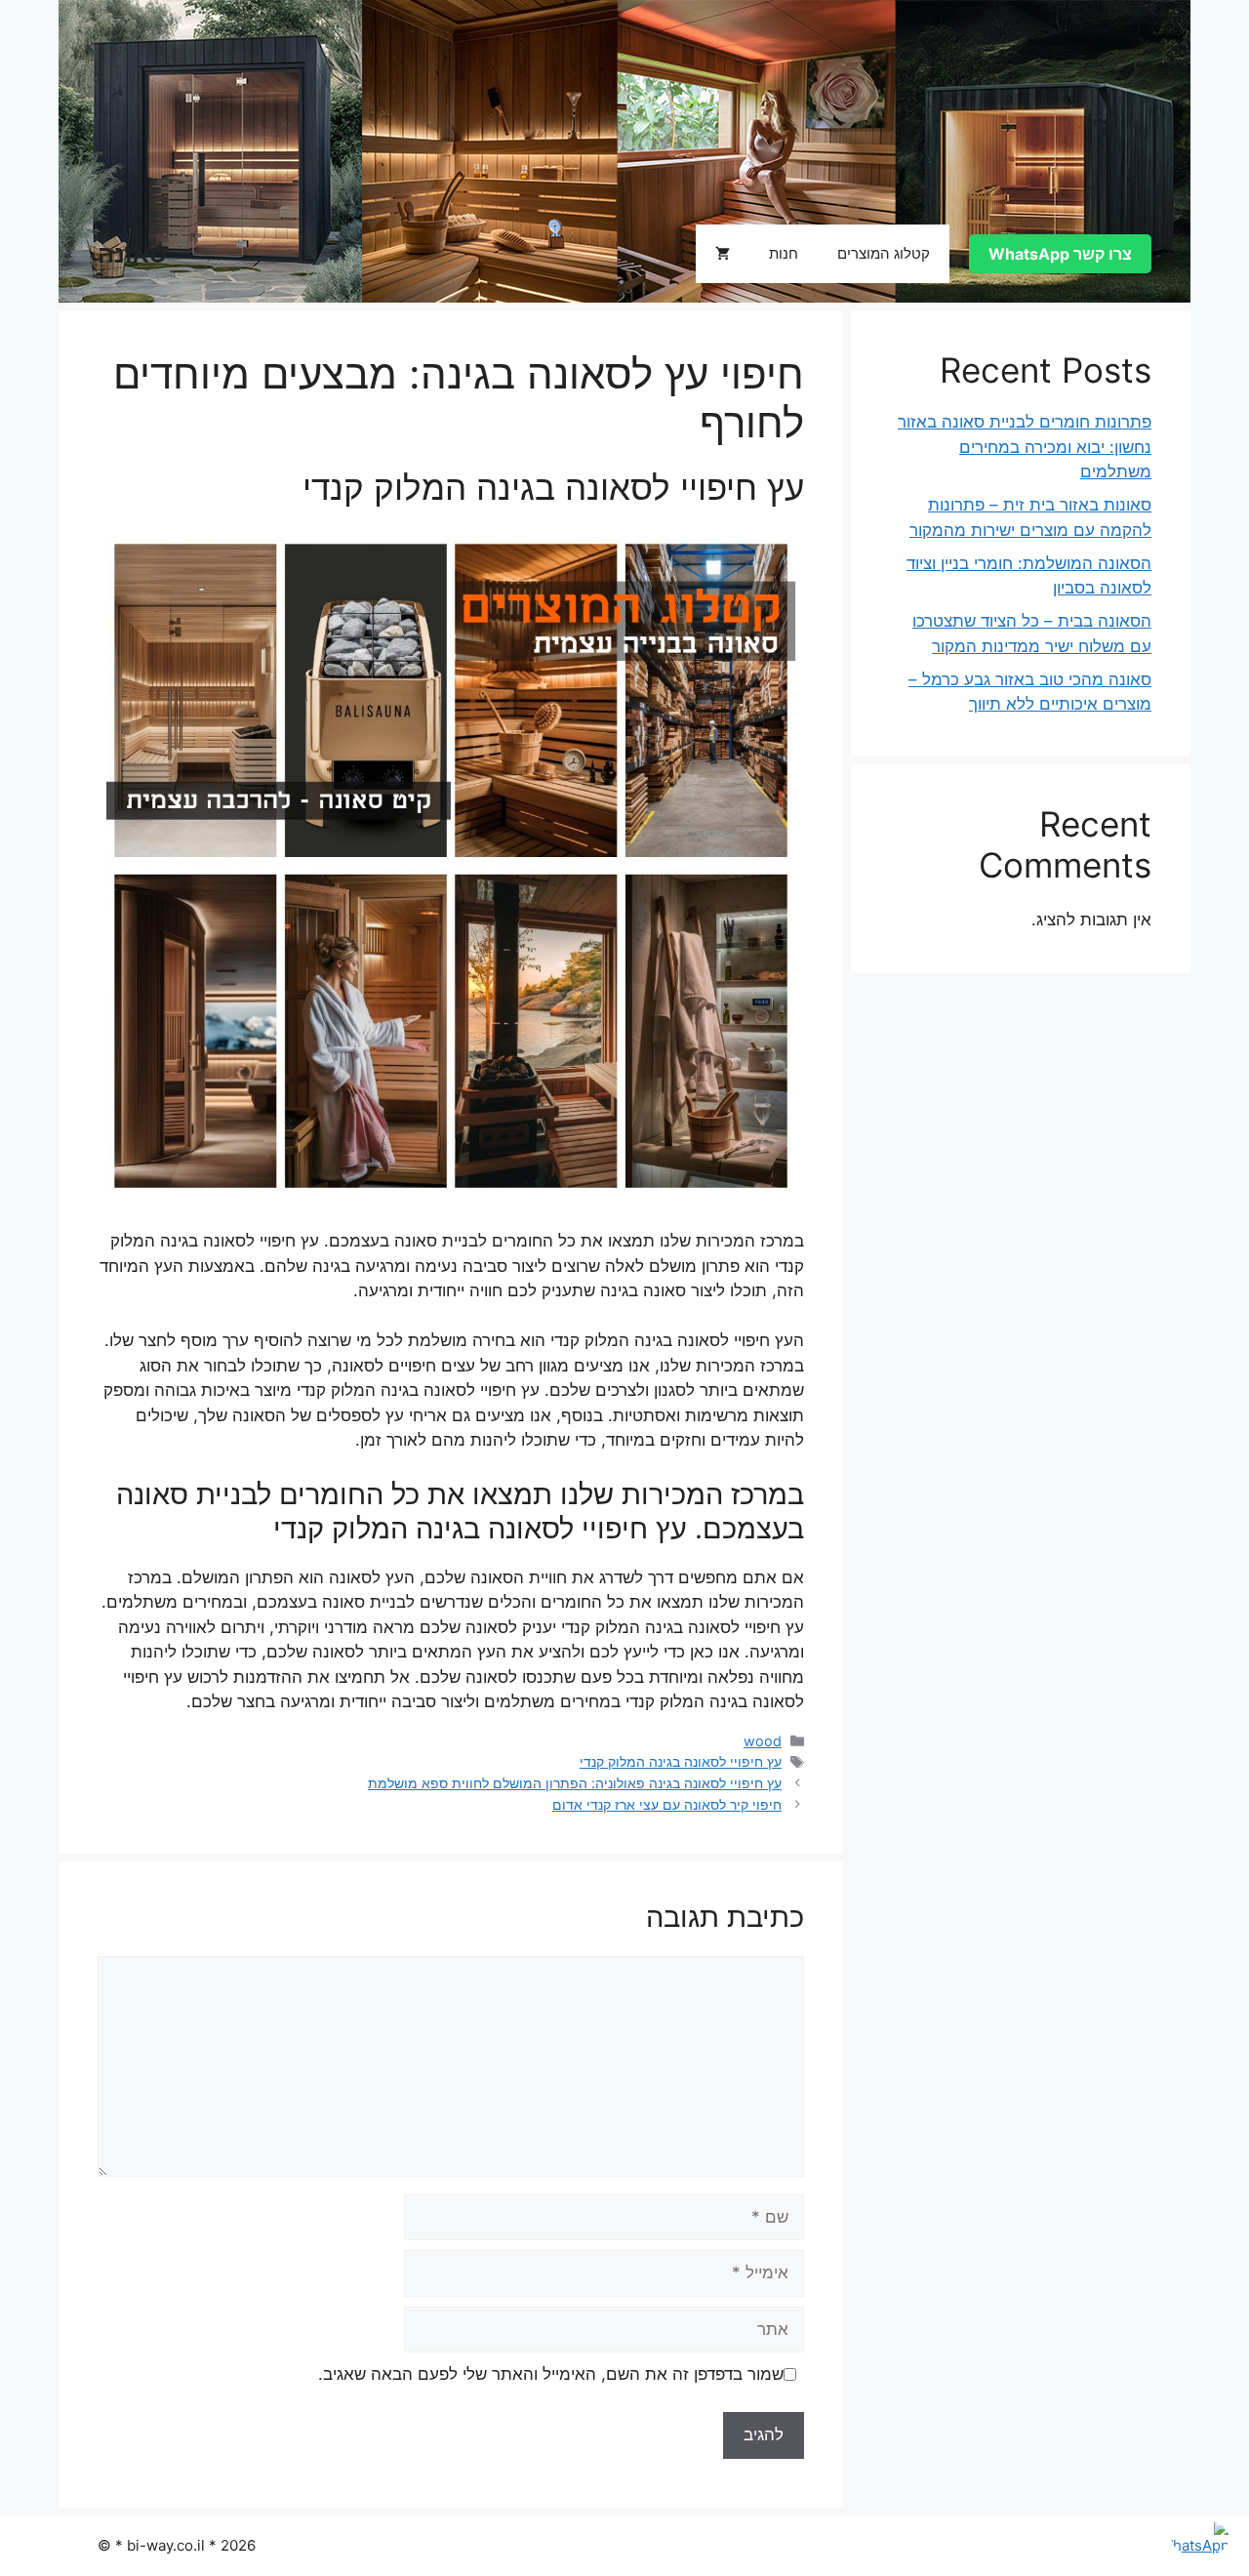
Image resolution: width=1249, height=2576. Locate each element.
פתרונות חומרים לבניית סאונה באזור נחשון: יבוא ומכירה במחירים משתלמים (1025, 447)
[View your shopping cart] (723, 254)
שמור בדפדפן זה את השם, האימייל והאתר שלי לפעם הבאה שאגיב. (551, 2374)
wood (763, 1741)
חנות (784, 253)
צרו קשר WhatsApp (1060, 254)
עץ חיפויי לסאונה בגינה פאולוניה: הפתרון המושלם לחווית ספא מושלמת (575, 1783)
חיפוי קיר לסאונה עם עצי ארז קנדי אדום (667, 1804)
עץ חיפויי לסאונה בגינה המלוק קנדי (681, 1761)
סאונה (132, 254)
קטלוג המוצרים (884, 253)
